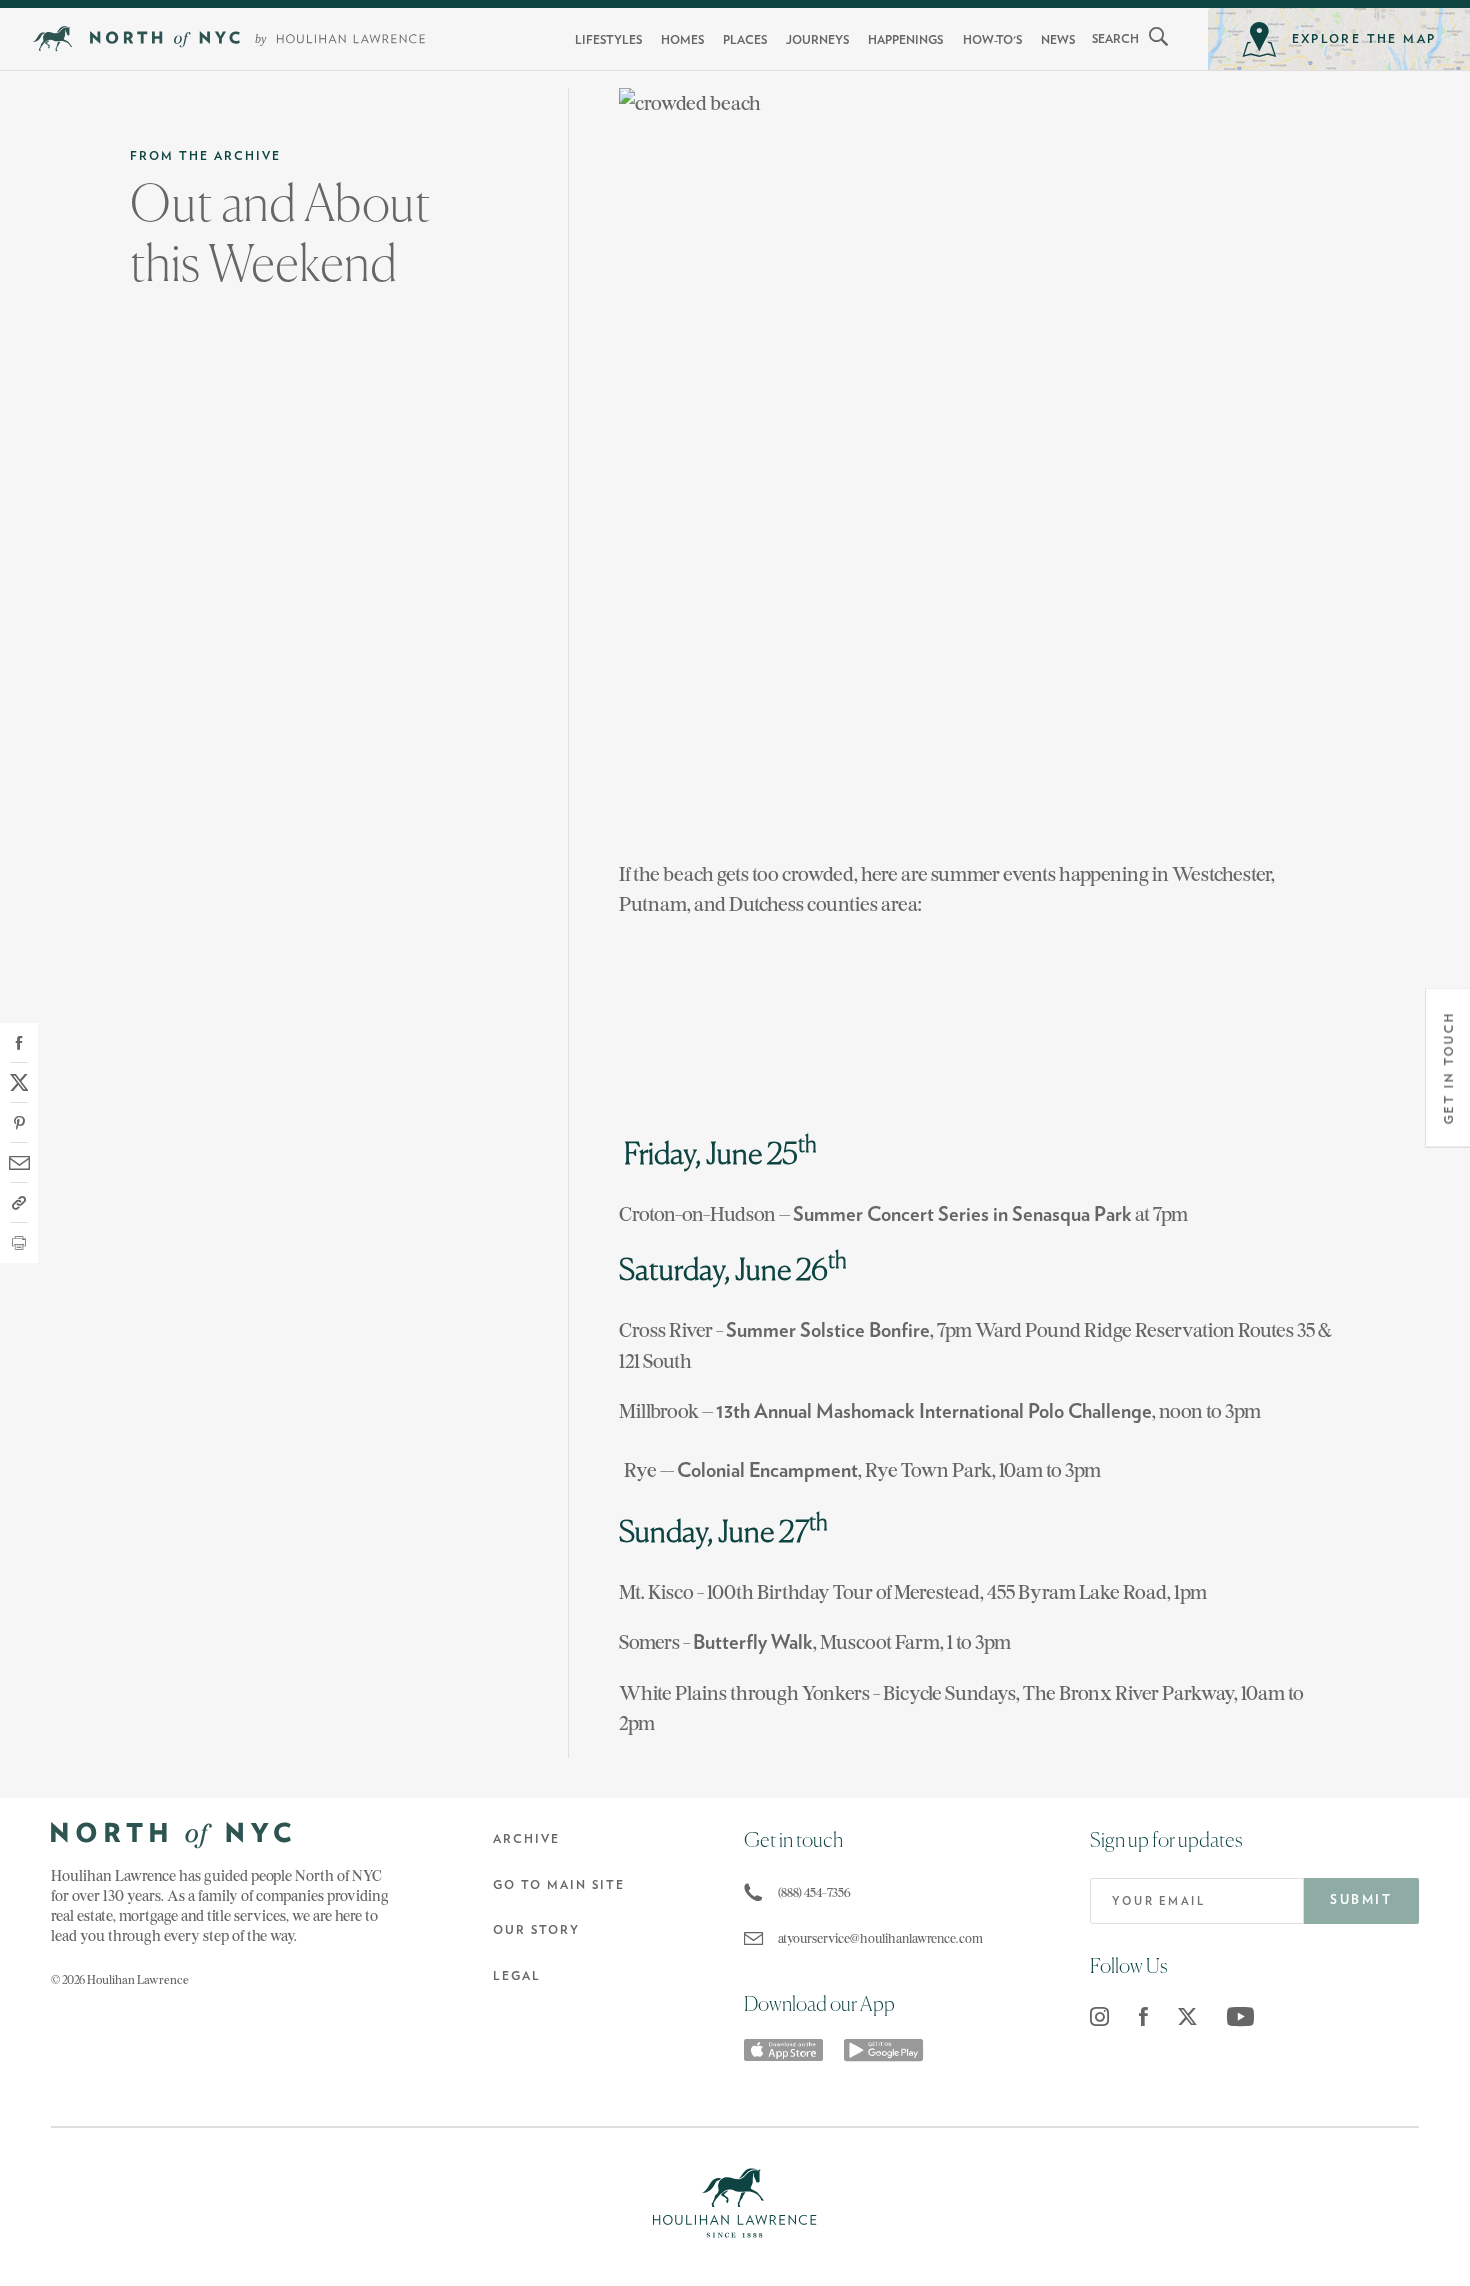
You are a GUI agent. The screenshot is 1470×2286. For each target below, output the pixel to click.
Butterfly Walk (753, 1643)
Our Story (536, 1930)
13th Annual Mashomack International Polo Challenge (934, 1412)
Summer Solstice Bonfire (828, 1331)
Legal (517, 1976)
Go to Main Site (559, 1885)
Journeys (817, 40)
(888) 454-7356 (814, 1892)
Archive (526, 1839)
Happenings (905, 40)
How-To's (992, 40)
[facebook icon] (1143, 2016)
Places (745, 40)
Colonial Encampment (767, 1471)
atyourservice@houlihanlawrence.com (880, 1938)
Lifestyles (608, 40)
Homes (682, 40)
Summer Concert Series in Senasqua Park (962, 1215)
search (1115, 39)
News (1058, 40)
